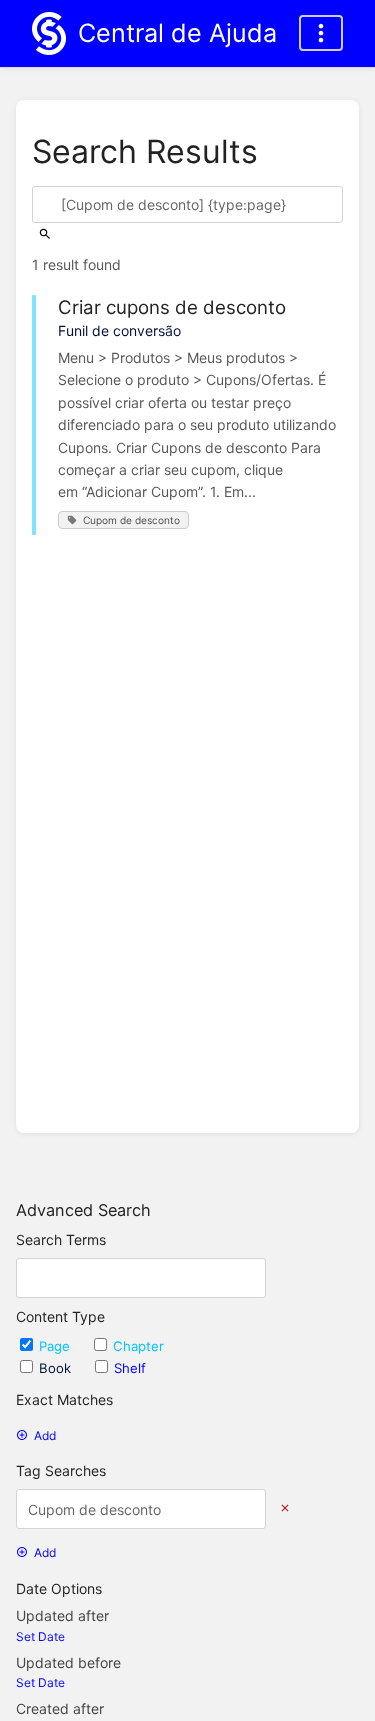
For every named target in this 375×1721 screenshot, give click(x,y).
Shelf (130, 1368)
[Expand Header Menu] (321, 33)
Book (57, 1368)
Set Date (40, 1636)
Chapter (138, 1346)
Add (45, 1435)
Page (56, 1346)
